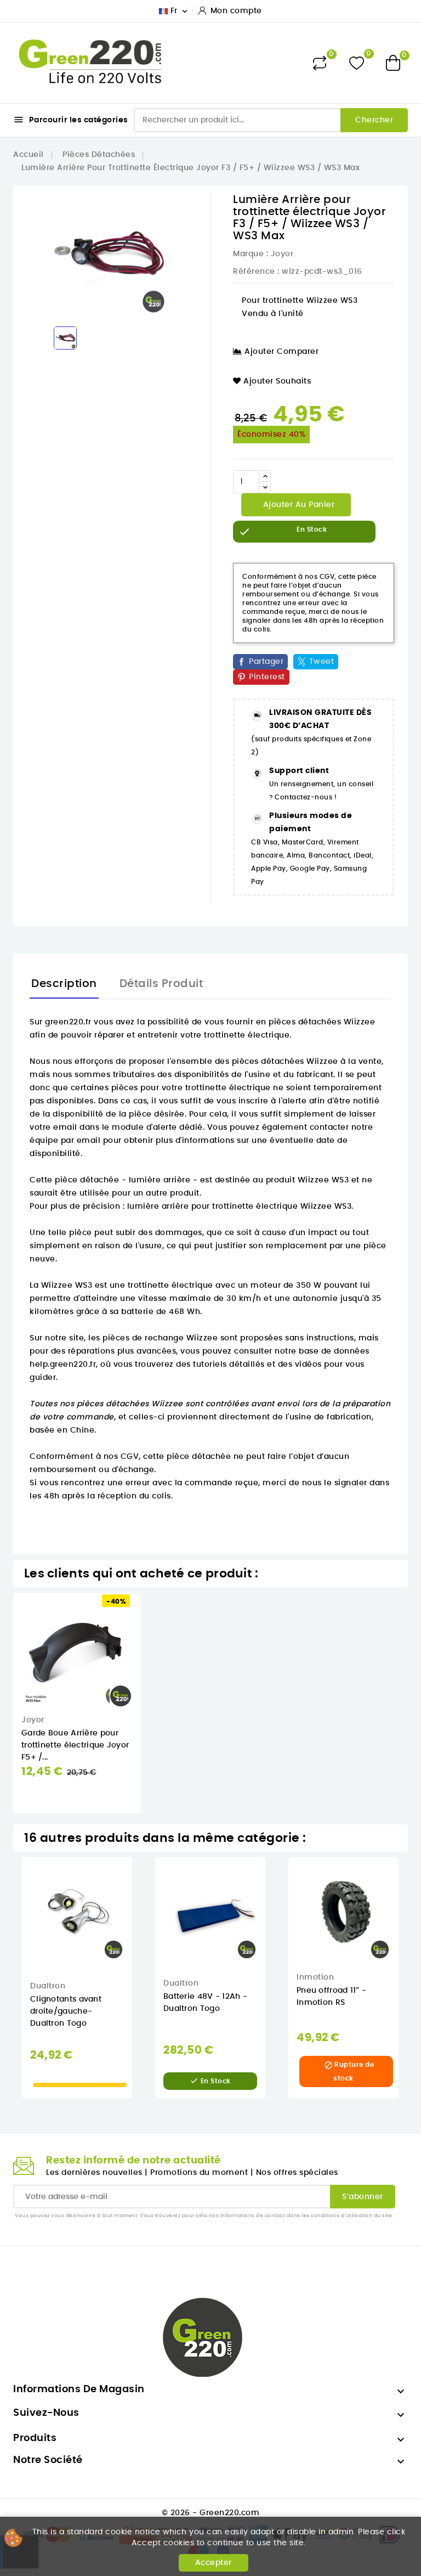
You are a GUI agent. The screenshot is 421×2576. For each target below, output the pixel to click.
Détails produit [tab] (161, 984)
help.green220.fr (63, 1365)
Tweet (322, 662)
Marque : (251, 254)
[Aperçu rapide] (149, 1612)
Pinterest (267, 677)
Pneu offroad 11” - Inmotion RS (331, 1997)
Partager (266, 662)
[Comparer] (320, 63)
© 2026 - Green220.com (211, 2513)
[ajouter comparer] (148, 1658)
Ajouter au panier (297, 505)
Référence (254, 272)
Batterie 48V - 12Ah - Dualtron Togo (205, 2003)
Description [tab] (64, 984)
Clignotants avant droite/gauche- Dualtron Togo (66, 2011)
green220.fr (68, 1022)
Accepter (214, 2563)
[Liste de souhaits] (357, 63)
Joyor (282, 254)
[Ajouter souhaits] (149, 1635)
